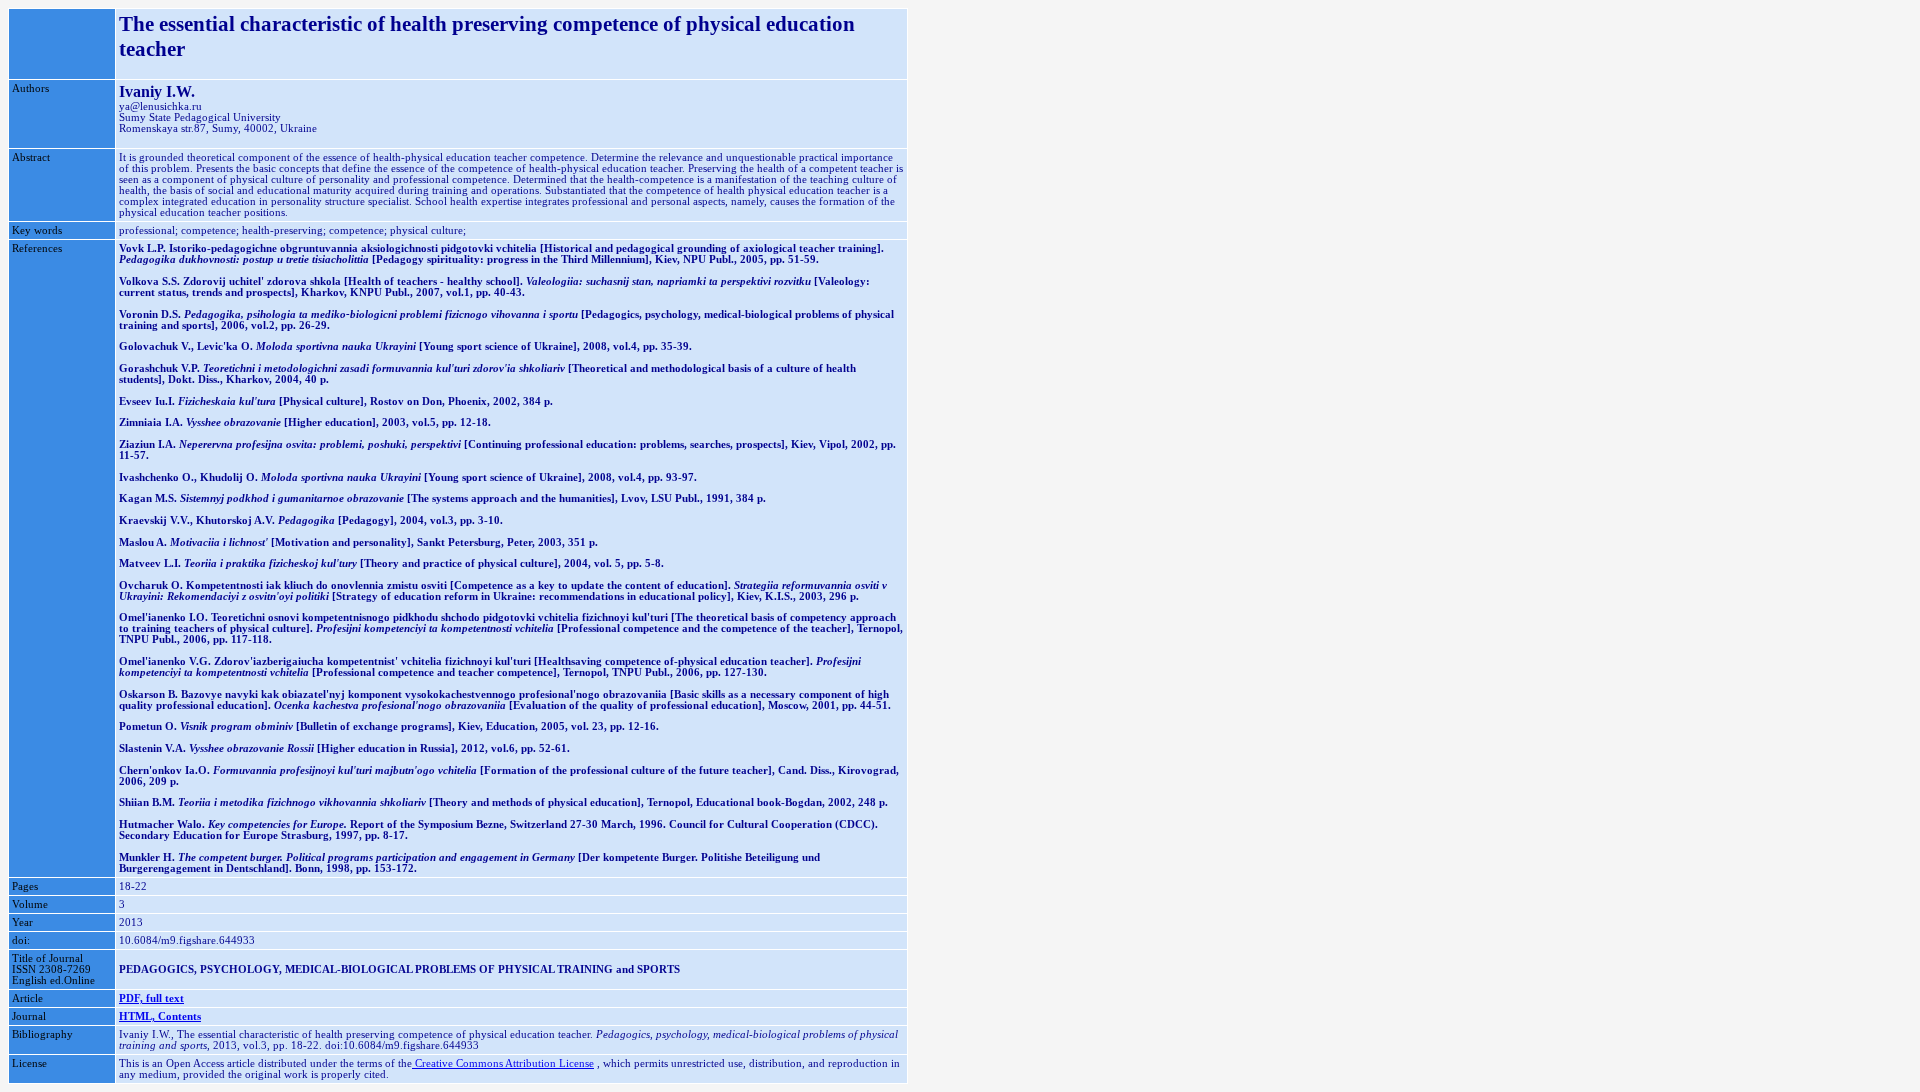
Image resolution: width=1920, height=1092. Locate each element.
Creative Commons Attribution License (503, 1063)
